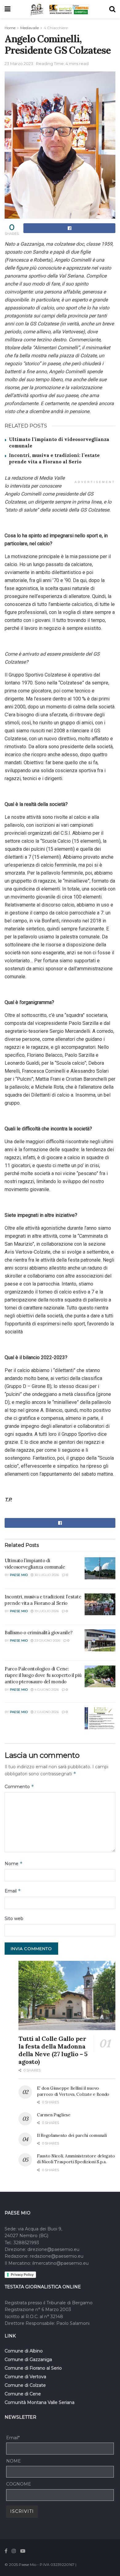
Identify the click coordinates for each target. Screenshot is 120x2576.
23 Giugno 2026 (47, 1641)
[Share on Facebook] (69, 228)
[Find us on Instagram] (14, 2551)
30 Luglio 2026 (46, 1575)
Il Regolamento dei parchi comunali (72, 2135)
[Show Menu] (8, 9)
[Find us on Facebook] (6, 2551)
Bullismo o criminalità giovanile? (39, 1633)
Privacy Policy (22, 2275)
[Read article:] (100, 1718)
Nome (14, 1863)
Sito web (14, 1919)
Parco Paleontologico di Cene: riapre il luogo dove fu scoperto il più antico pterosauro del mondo (43, 1675)
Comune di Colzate (25, 2385)
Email (13, 1891)
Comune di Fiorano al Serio (33, 2368)
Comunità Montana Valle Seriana (40, 2402)
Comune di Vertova (25, 2377)
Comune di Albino (24, 2351)
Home (10, 28)
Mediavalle (30, 28)
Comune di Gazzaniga (28, 2359)
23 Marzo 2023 (19, 63)
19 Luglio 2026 (46, 1611)
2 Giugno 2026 (46, 1712)
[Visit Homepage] (37, 9)
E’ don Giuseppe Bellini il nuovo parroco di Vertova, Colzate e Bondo (73, 2091)
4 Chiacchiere (56, 28)
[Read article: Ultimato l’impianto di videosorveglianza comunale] (100, 1568)
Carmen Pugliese (54, 2115)
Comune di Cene (23, 2394)
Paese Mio (19, 1575)
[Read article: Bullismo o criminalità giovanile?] (100, 1640)
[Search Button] (112, 9)
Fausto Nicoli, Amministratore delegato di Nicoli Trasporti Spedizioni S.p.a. (76, 2159)
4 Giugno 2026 (46, 1690)
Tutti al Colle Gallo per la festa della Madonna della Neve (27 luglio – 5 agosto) (53, 2050)
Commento (19, 1786)
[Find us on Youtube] (23, 2551)
